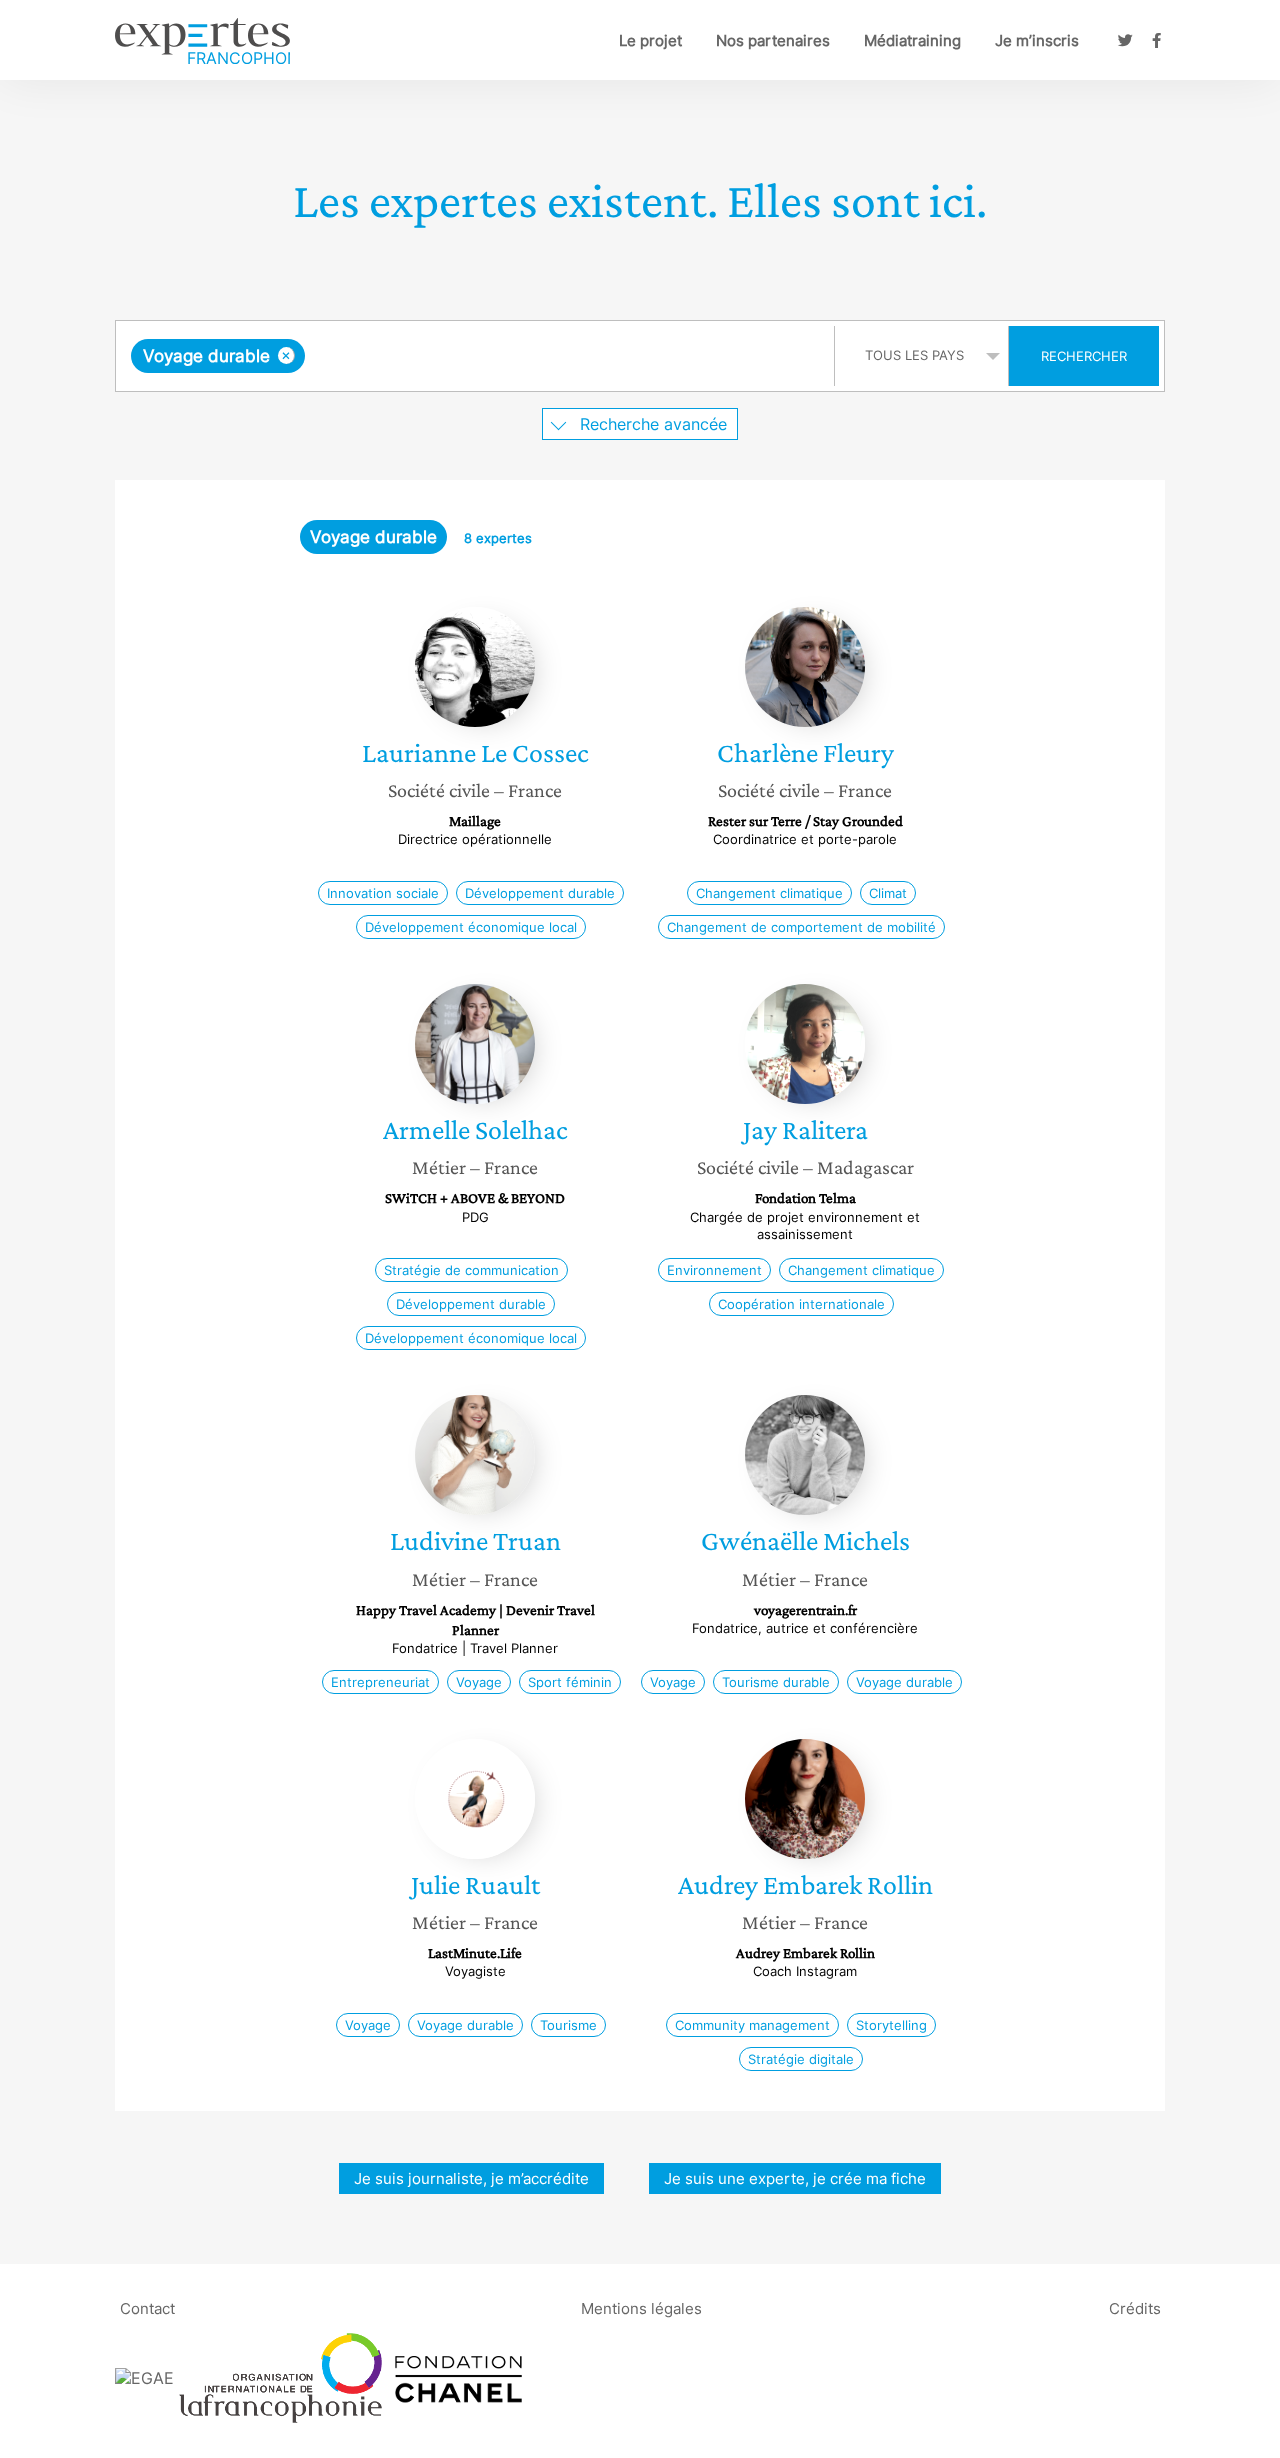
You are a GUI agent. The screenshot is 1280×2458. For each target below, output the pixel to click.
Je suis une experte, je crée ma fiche (795, 2178)
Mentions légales (641, 2308)
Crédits (1135, 2308)
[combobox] (477, 356)
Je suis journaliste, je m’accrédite (471, 2178)
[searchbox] (510, 356)
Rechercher (1084, 356)
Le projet (650, 40)
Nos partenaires (773, 40)
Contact (147, 2308)
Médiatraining (912, 40)
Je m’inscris (1037, 40)
